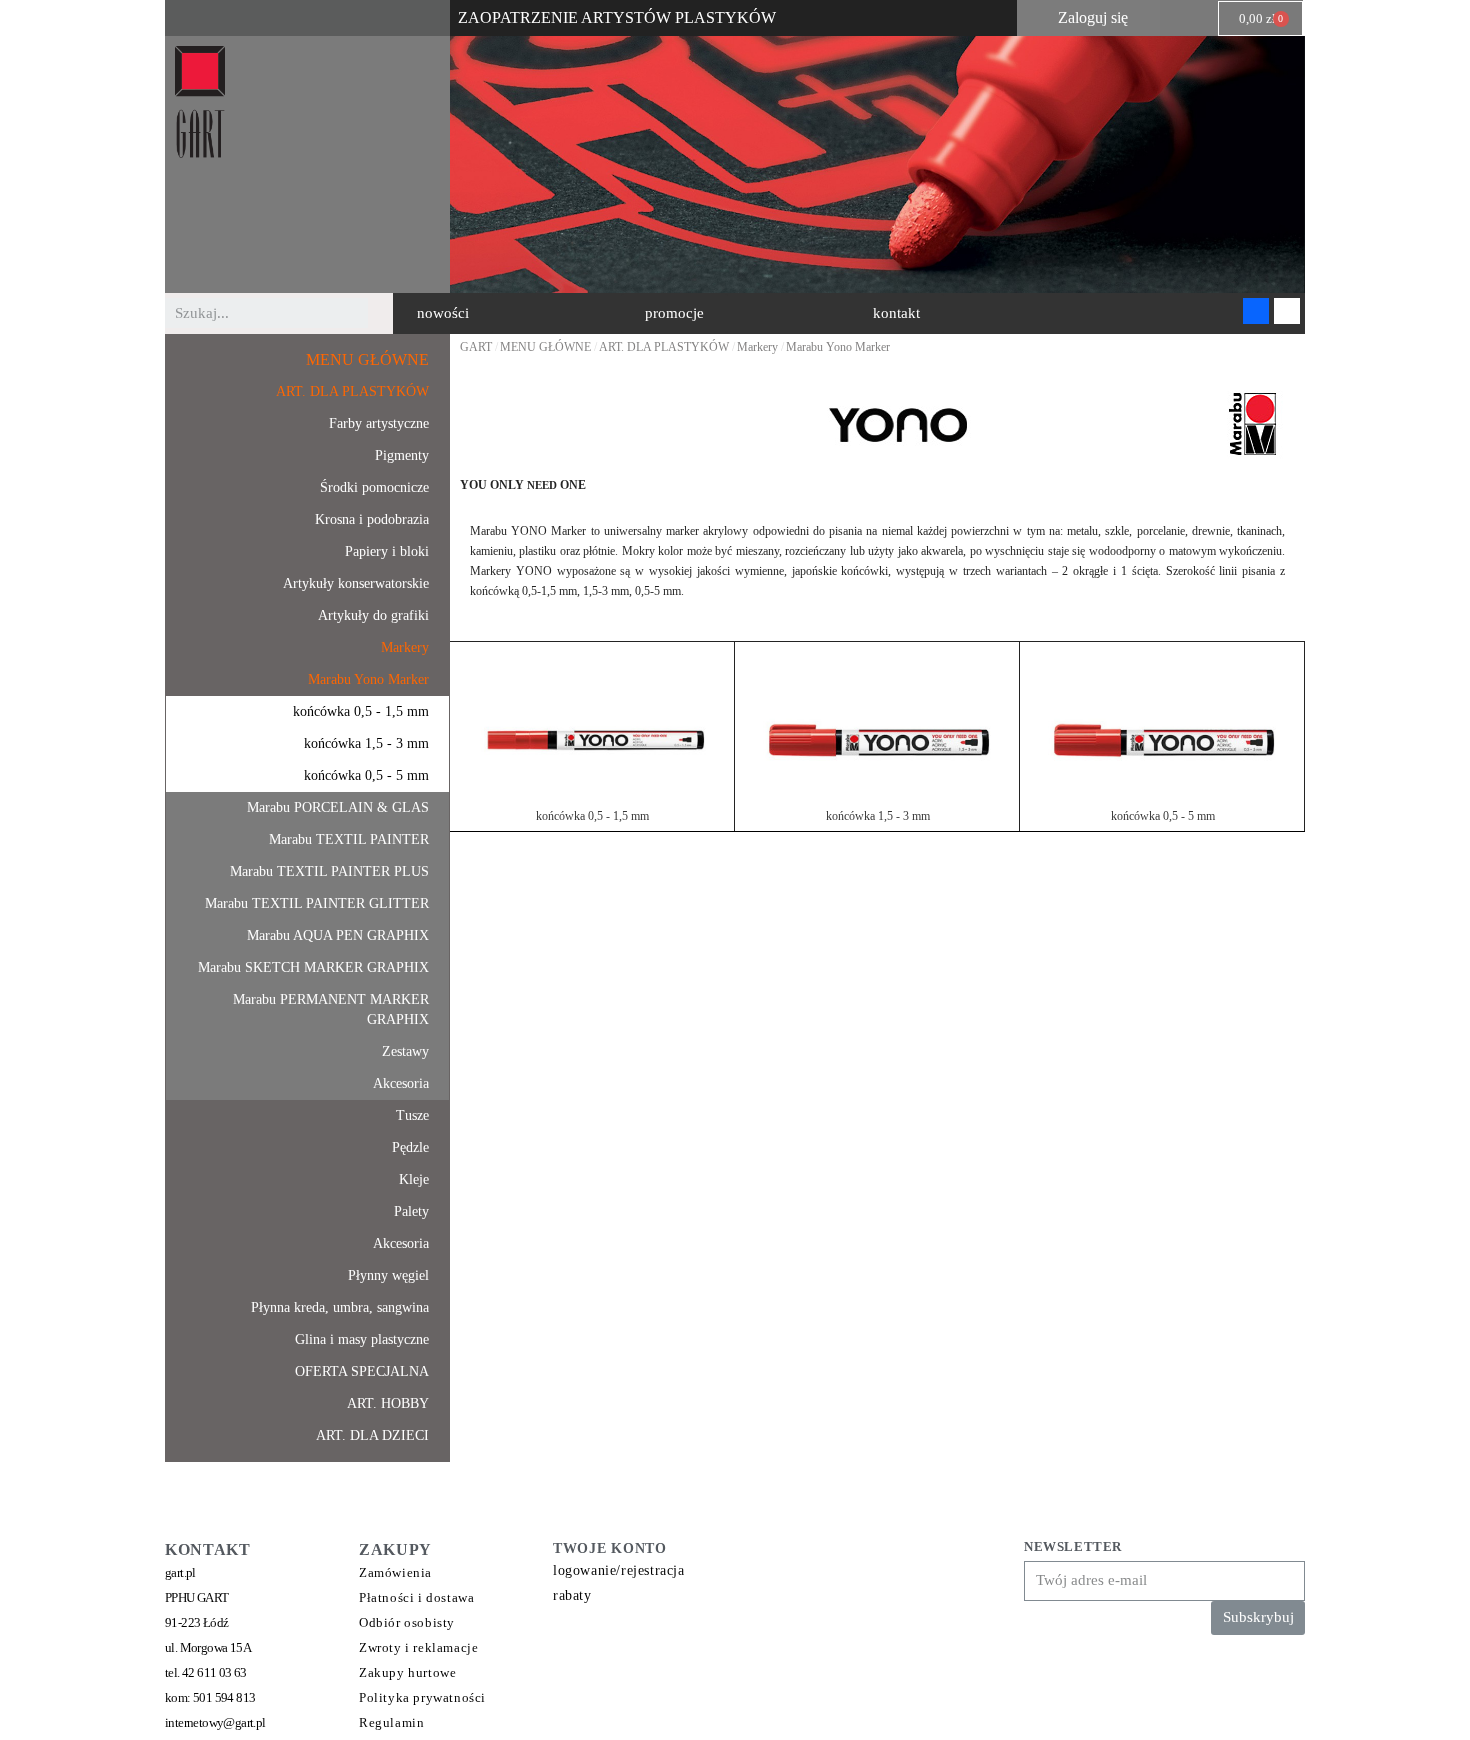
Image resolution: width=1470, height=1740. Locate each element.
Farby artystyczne (379, 423)
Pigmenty (402, 455)
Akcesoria (401, 1083)
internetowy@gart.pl (215, 1722)
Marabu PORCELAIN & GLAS (338, 807)
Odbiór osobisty (407, 1622)
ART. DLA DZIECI (372, 1435)
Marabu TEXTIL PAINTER (349, 839)
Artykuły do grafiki (373, 615)
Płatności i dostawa (416, 1597)
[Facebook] (1256, 311)
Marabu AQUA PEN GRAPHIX (338, 935)
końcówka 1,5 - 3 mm (366, 743)
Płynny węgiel (388, 1275)
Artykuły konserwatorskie (356, 583)
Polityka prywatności (422, 1697)
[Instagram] (1287, 311)
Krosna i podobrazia (372, 519)
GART (476, 347)
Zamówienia (395, 1572)
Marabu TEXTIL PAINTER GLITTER (317, 903)
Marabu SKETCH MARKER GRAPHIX (313, 967)
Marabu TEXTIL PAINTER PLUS (329, 871)
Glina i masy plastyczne (362, 1339)
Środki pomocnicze (374, 487)
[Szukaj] (383, 313)
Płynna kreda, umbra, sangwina (340, 1307)
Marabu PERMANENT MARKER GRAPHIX (331, 1009)
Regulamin (391, 1722)
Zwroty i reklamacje (418, 1647)
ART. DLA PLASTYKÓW (352, 391)
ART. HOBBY (388, 1403)
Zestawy (405, 1051)
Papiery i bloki (387, 551)
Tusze (412, 1115)
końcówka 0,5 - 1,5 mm (361, 711)
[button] (443, 313)
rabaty (572, 1595)
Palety (411, 1211)
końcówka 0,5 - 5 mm (366, 775)
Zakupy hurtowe (407, 1672)
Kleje (414, 1179)
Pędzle (410, 1147)
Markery (405, 647)
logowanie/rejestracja (619, 1570)
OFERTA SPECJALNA (362, 1371)
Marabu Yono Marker (368, 679)
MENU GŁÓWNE (367, 359)
